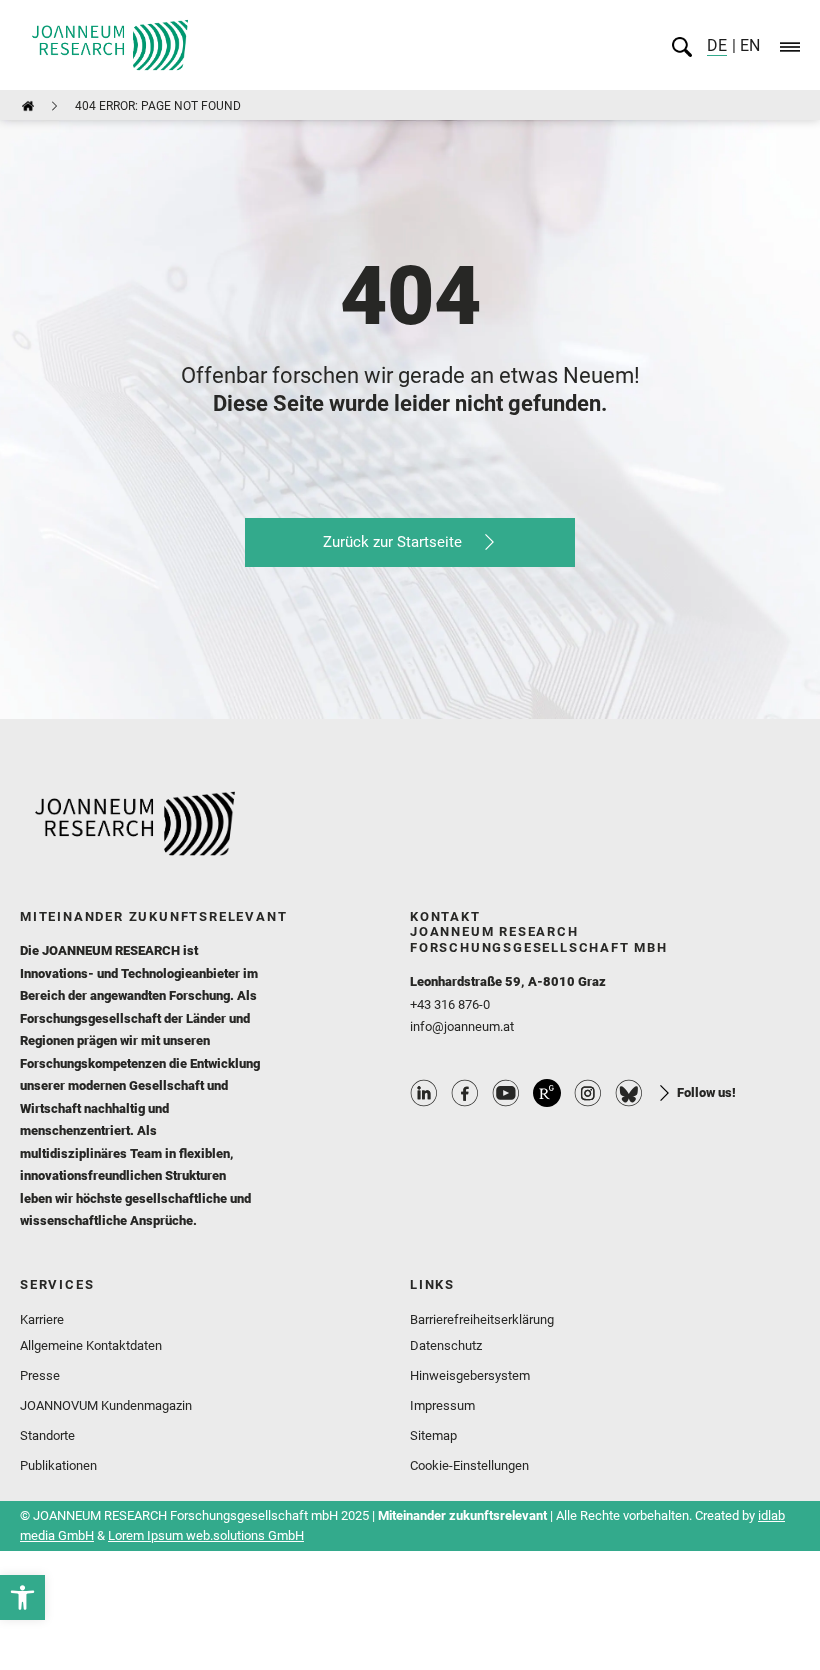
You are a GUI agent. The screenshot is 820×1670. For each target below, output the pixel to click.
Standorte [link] (47, 1435)
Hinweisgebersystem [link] (470, 1375)
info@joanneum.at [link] (462, 1026)
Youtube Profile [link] (506, 1093)
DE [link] (717, 45)
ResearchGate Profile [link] (547, 1093)
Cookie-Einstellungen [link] (469, 1465)
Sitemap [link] (433, 1435)
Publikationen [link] (58, 1465)
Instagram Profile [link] (588, 1093)
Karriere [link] (42, 1319)
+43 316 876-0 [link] (450, 1004)
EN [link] (748, 45)
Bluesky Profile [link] (629, 1093)
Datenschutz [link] (446, 1345)
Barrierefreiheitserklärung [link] (482, 1319)
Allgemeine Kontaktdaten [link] (91, 1345)
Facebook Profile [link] (465, 1093)
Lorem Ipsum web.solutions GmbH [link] (206, 1535)
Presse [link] (40, 1375)
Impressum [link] (442, 1405)
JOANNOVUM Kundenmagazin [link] (106, 1405)
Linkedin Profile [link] (424, 1093)
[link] (22, 1597)
